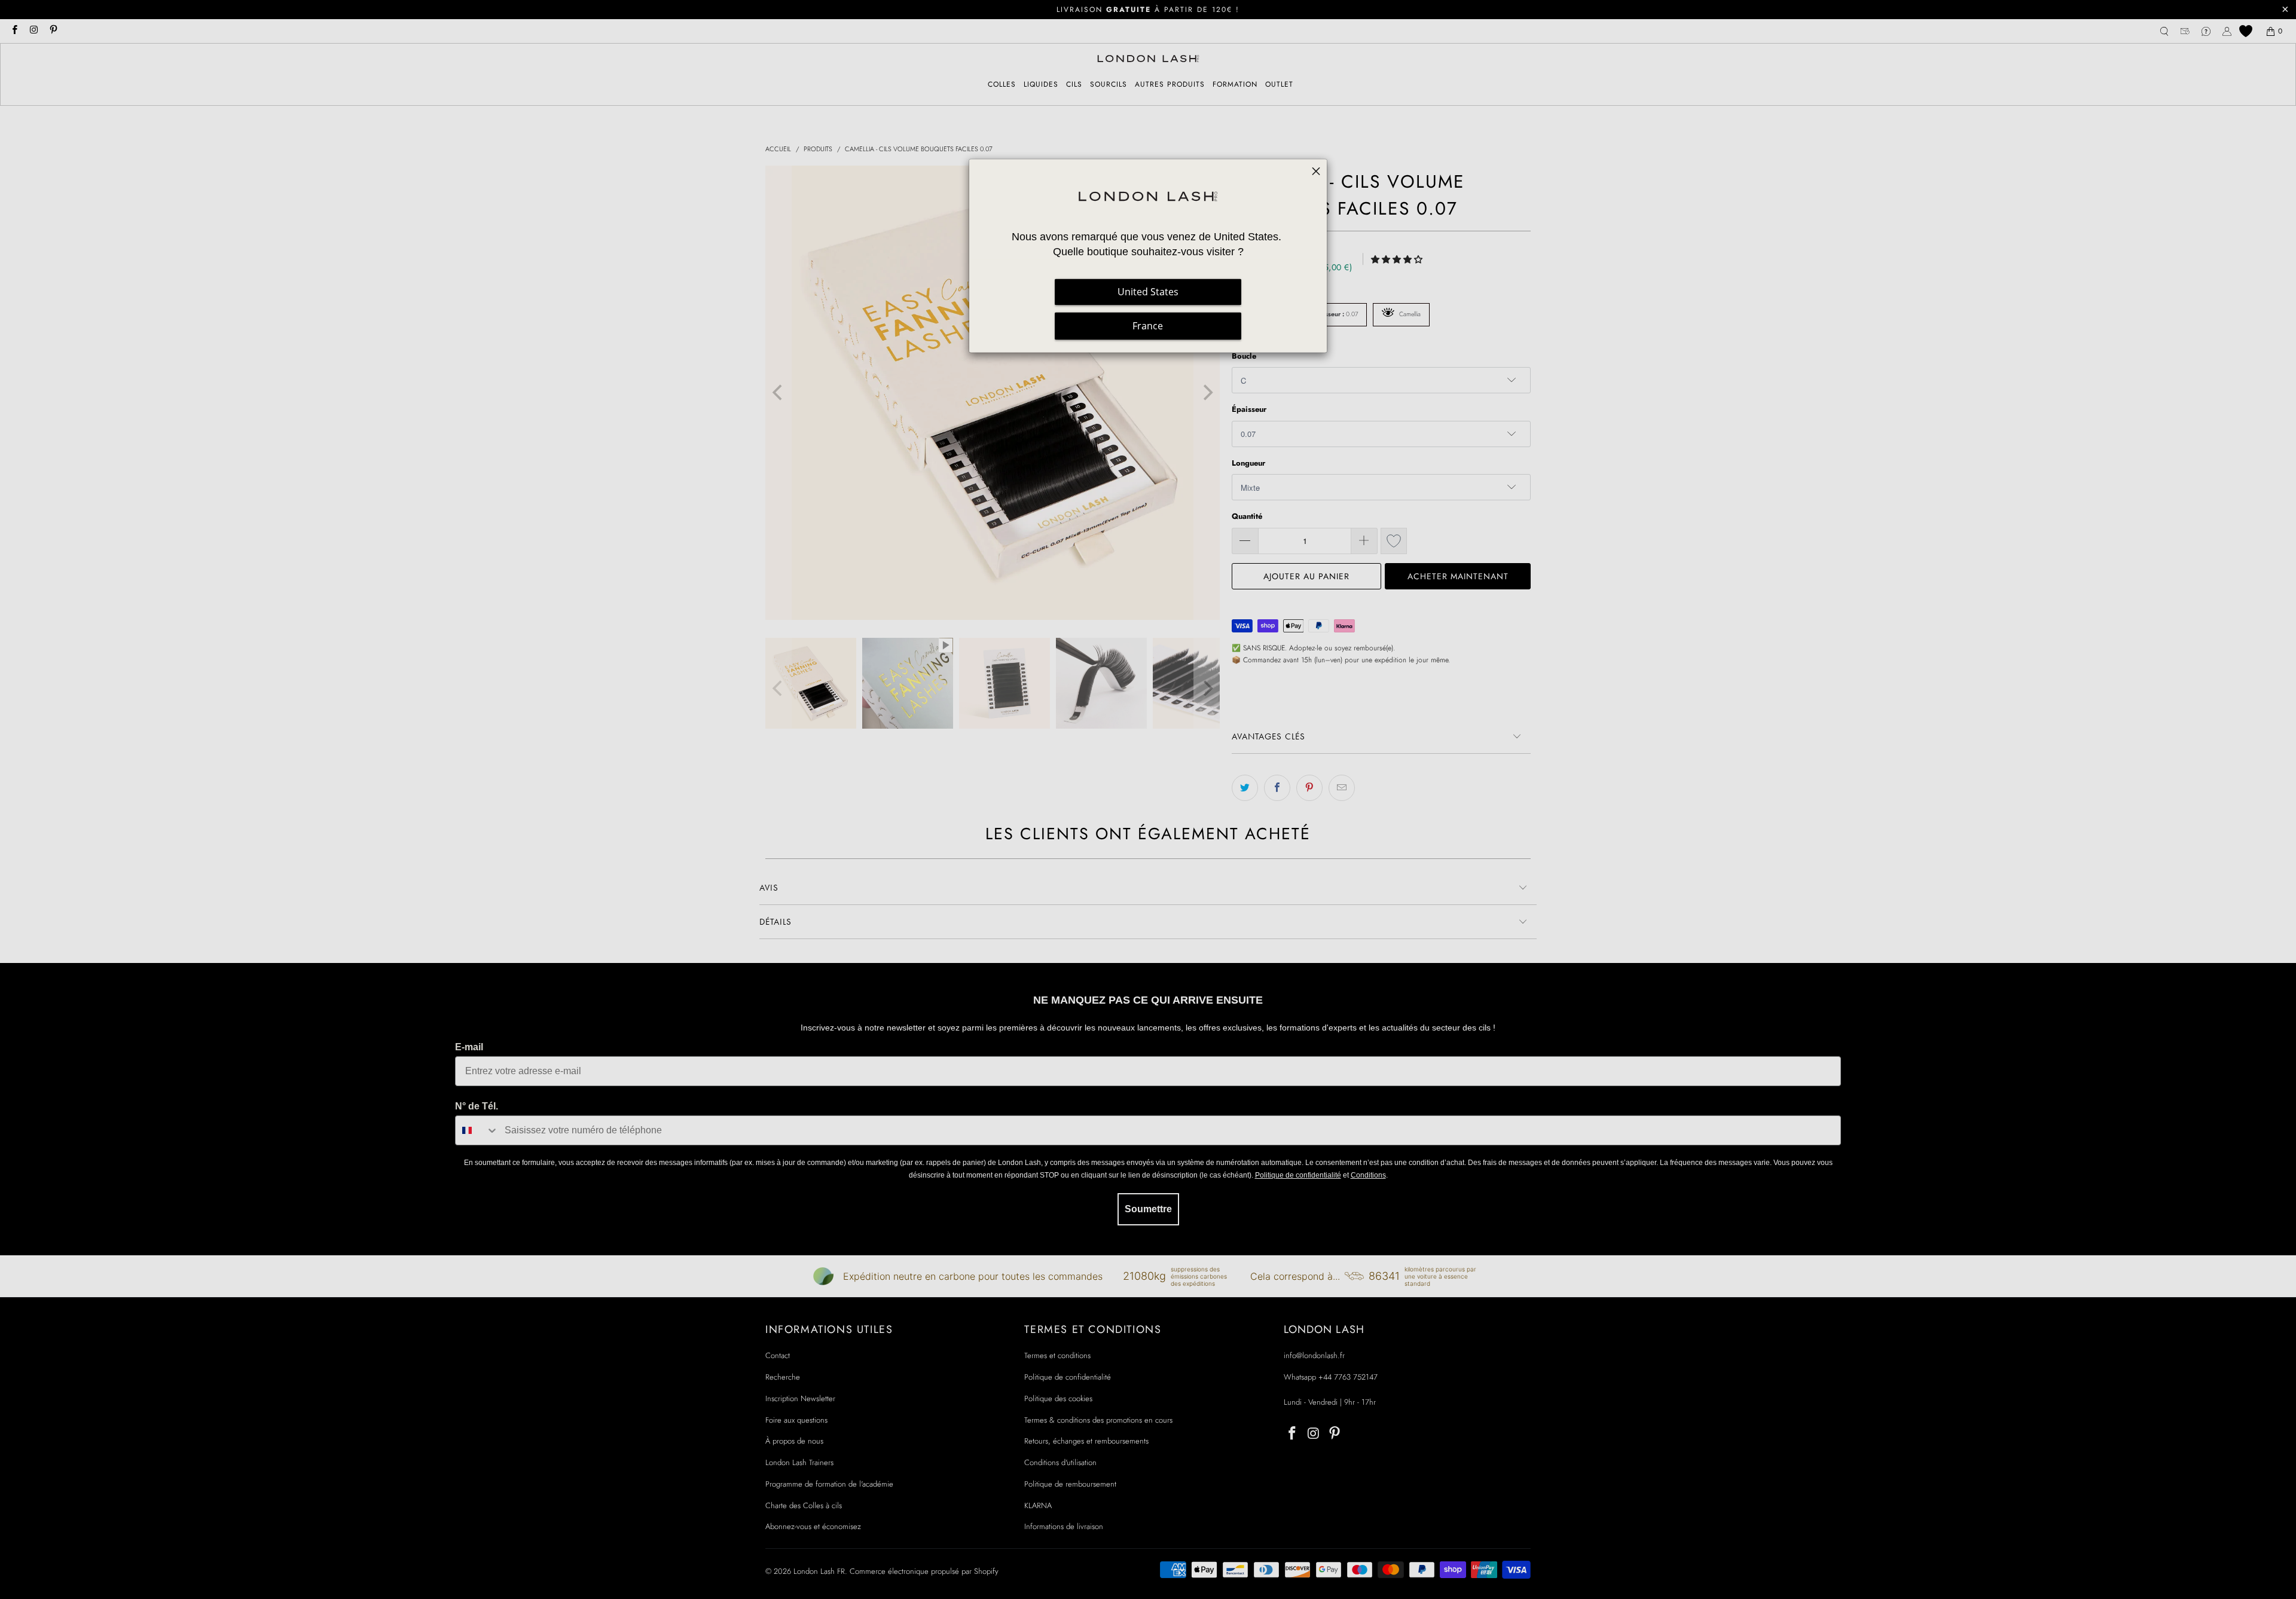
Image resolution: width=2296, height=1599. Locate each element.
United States (1148, 292)
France (1148, 326)
